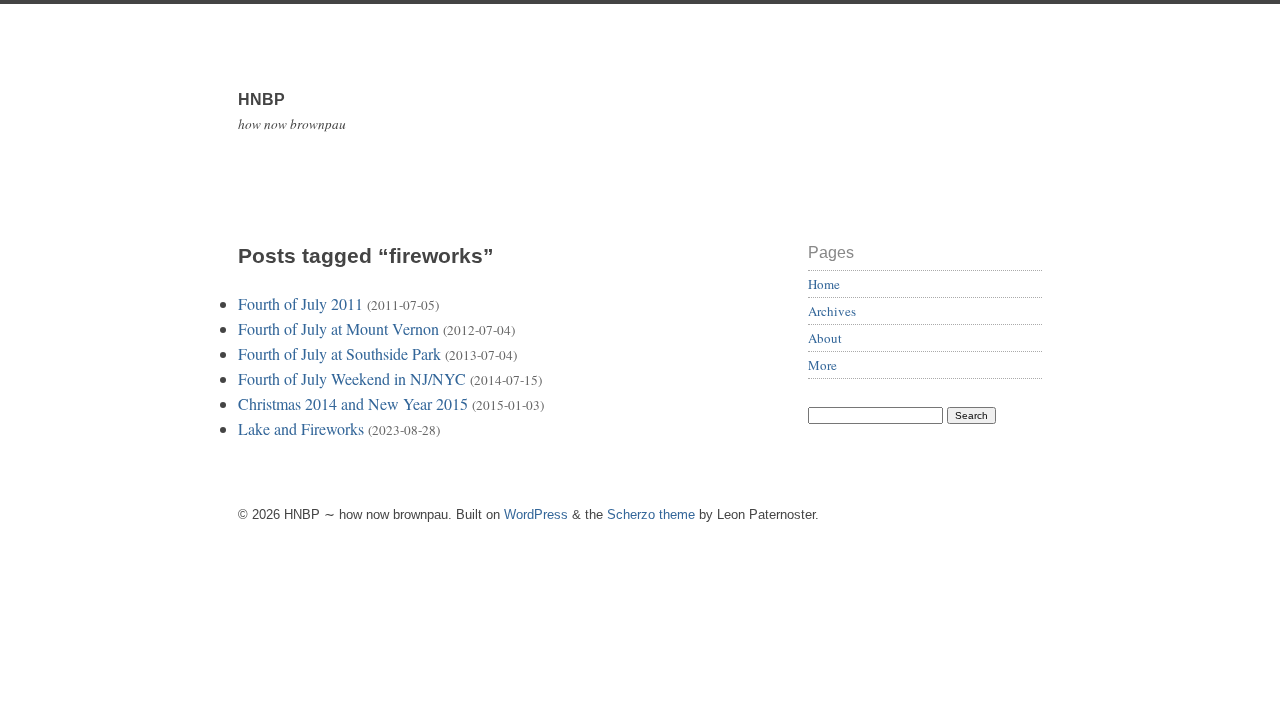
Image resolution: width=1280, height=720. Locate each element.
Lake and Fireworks (301, 428)
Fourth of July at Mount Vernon (338, 328)
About (825, 338)
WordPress (536, 514)
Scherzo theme (651, 514)
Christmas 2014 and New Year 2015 (353, 403)
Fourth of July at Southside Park (339, 353)
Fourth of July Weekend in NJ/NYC (352, 378)
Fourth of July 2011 (300, 303)
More (822, 365)
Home (824, 284)
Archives (832, 311)
